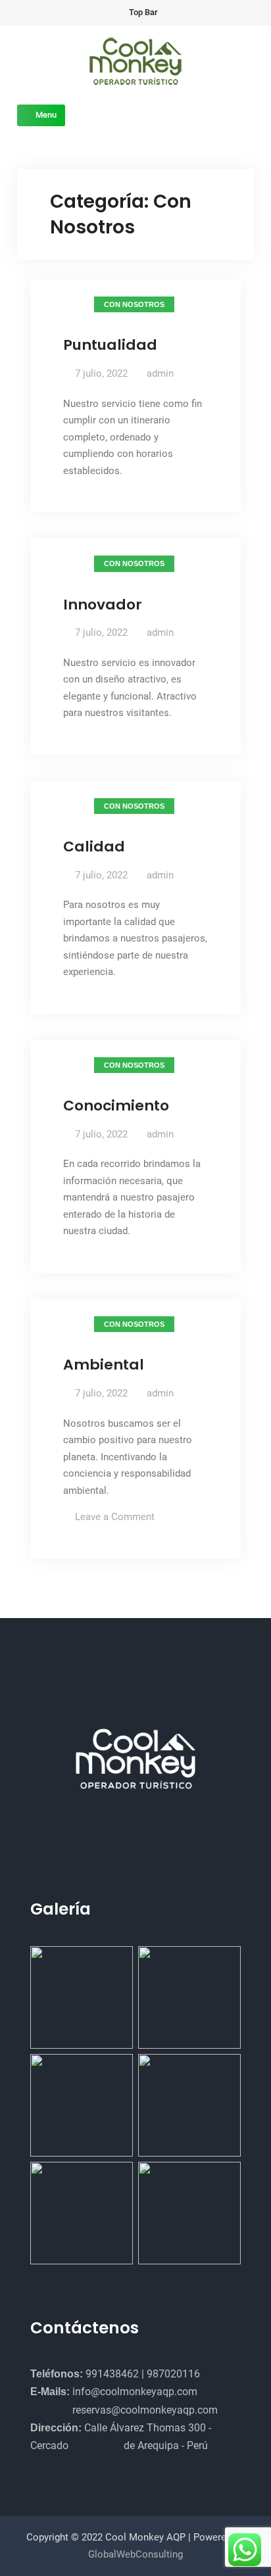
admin (160, 373)
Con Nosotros (134, 304)
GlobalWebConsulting (135, 2554)
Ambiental (104, 1365)
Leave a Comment (115, 1517)
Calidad (94, 847)
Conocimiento (116, 1106)
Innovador (103, 605)
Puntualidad (110, 345)
